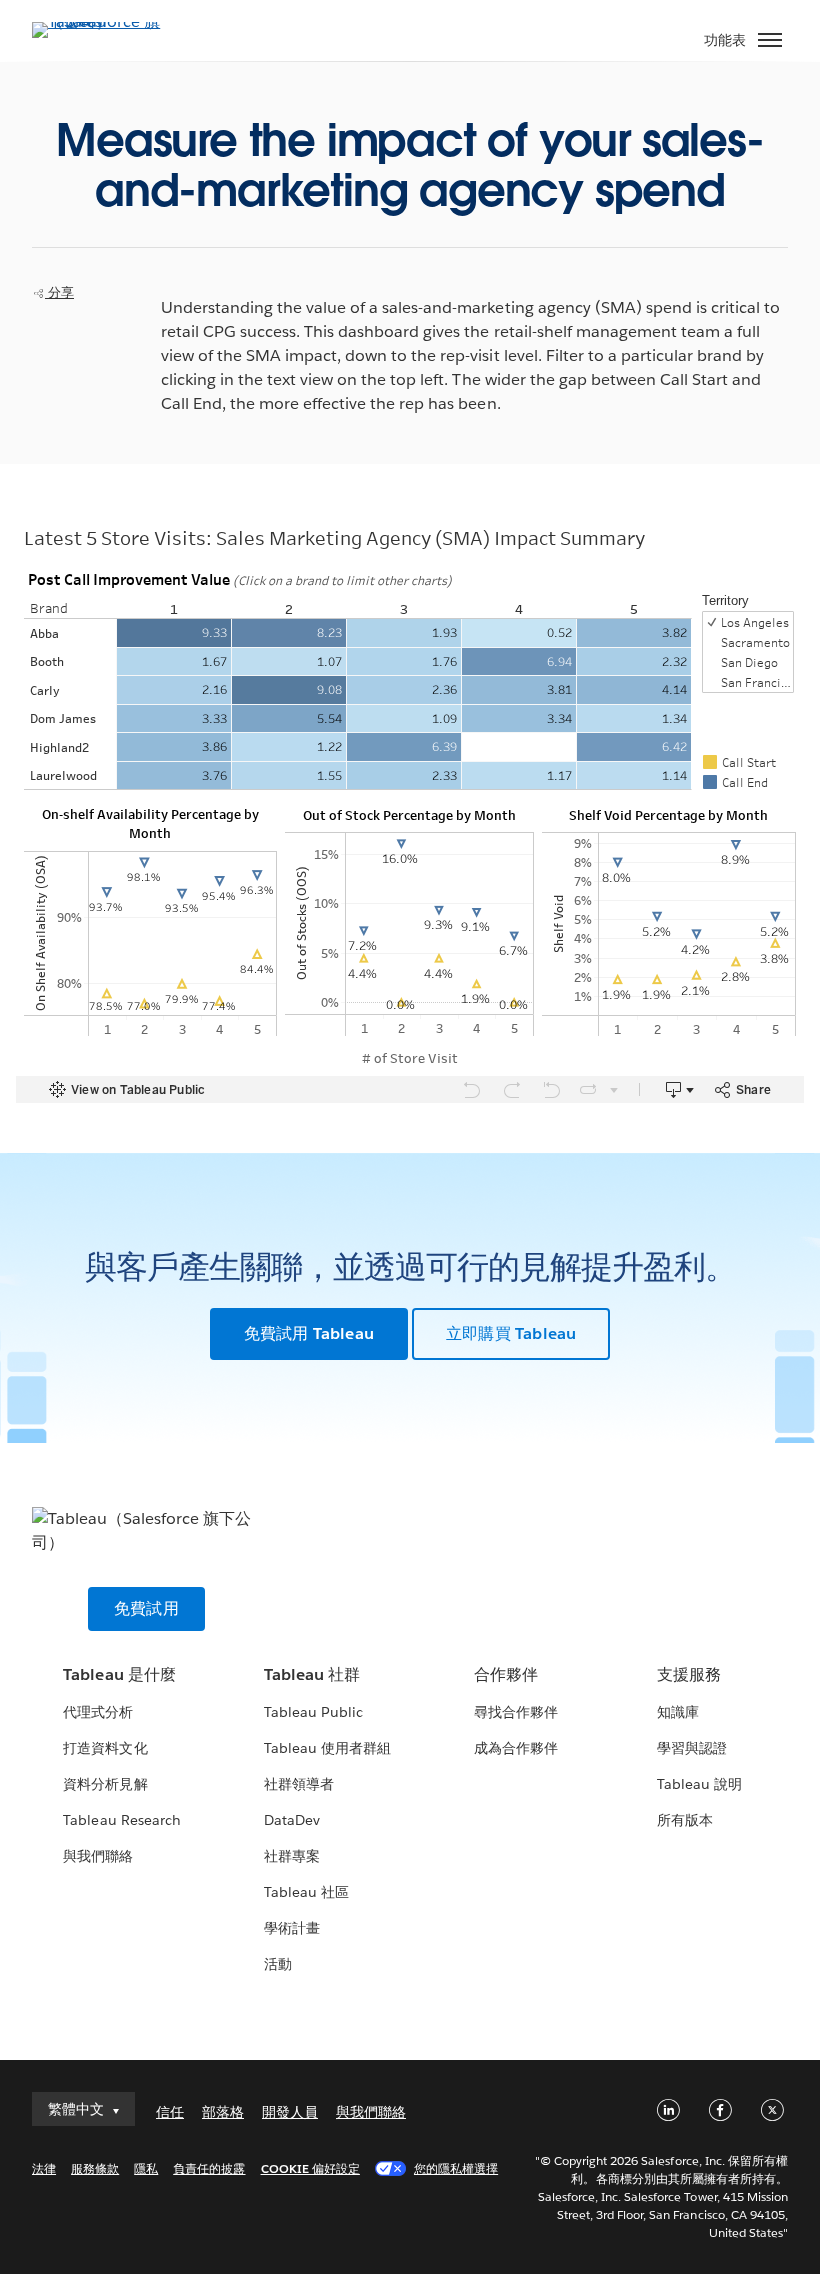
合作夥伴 (506, 1674)
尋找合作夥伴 (516, 1712)
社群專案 (292, 1856)
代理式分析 (98, 1712)
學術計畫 (292, 1928)
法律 (44, 2168)
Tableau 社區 (306, 1892)
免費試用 (146, 1608)
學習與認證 (692, 1748)
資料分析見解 (105, 1784)
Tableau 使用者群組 (327, 1748)
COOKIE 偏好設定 (310, 2168)
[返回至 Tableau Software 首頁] (102, 21)
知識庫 (678, 1712)
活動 (278, 1964)
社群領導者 (299, 1784)
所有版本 (685, 1820)
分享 (59, 292)
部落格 (223, 2112)
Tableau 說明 (699, 1784)
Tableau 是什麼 (119, 1674)
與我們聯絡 (98, 1856)
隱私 (146, 2168)
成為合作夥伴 (516, 1748)
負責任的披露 (209, 2168)
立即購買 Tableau (511, 1333)
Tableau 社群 (312, 1674)
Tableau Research (121, 1820)
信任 (170, 2112)
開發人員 (290, 2112)
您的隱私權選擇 (456, 2168)
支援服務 (689, 1674)
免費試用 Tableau (309, 1333)
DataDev (292, 1820)
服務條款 (95, 2168)
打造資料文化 (105, 1748)
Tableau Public (313, 1712)
